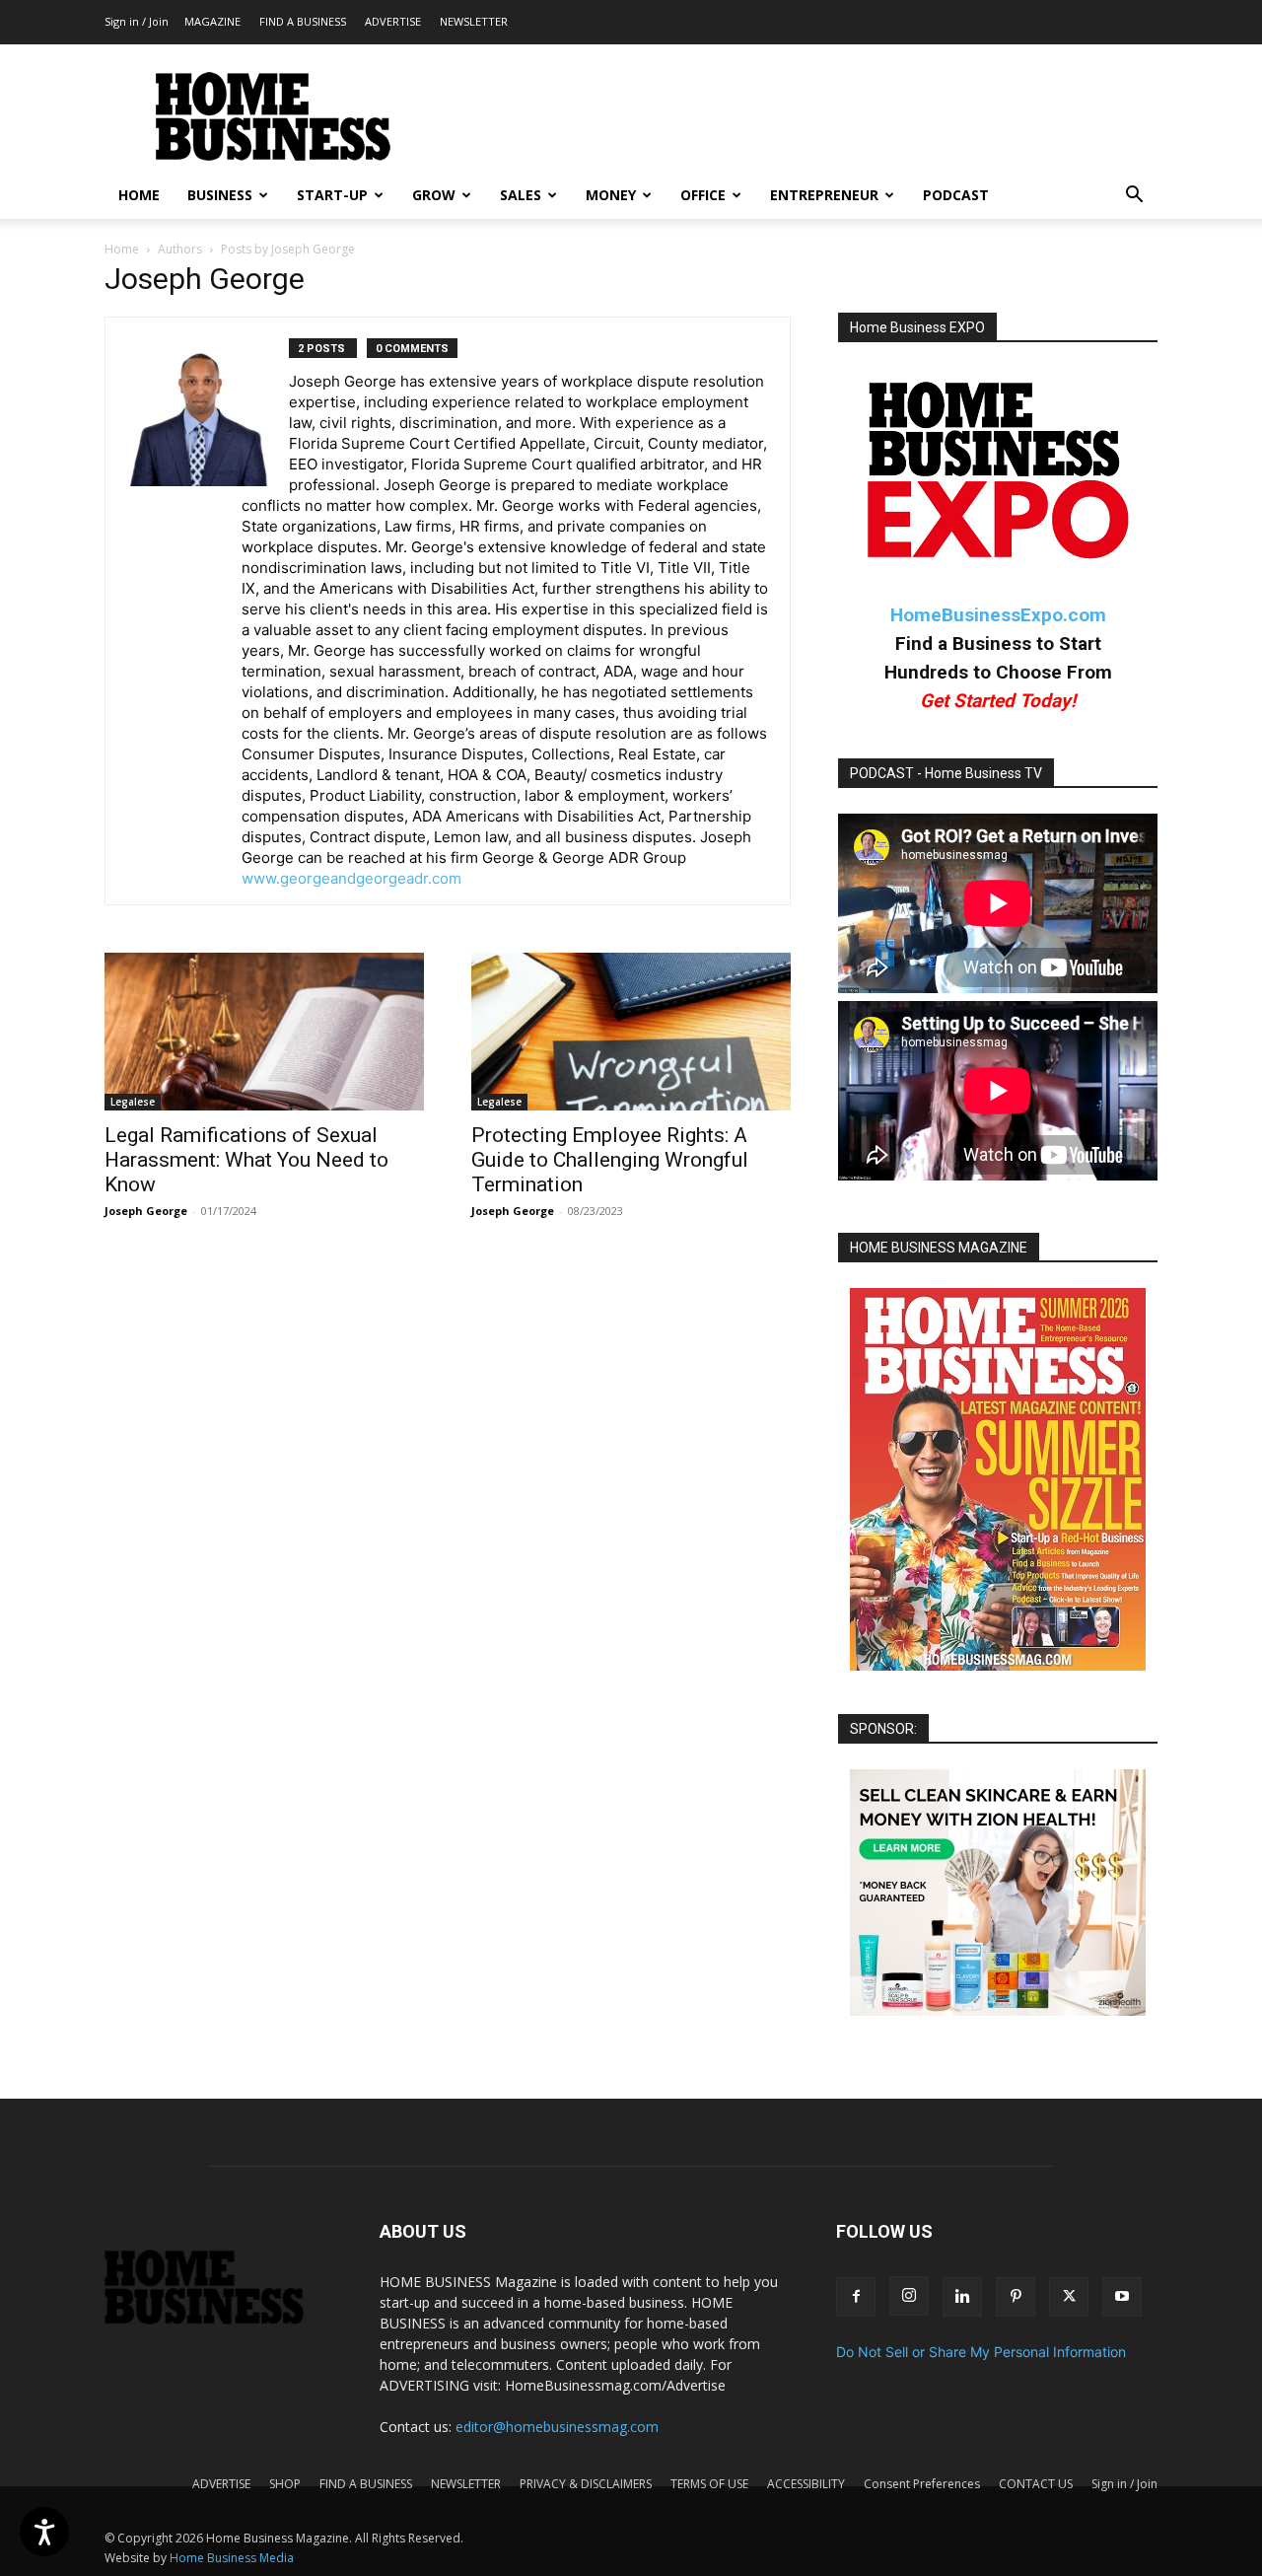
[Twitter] (1069, 2297)
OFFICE (703, 195)
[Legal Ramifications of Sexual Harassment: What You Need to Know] (264, 1032)
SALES (521, 195)
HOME (139, 195)
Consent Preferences (922, 2484)
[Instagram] (909, 2296)
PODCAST (956, 195)
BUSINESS (220, 195)
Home (122, 249)
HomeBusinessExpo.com (998, 615)
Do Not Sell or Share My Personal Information (981, 2352)
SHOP (285, 2484)
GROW (434, 195)
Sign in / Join (137, 21)
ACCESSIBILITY (806, 2484)
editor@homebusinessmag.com (557, 2427)
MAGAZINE (212, 21)
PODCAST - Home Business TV (946, 773)
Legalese (133, 1102)
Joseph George (146, 1211)
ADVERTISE (393, 21)
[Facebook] (856, 2297)
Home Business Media (232, 2558)
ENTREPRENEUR (824, 195)
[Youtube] (1122, 2297)
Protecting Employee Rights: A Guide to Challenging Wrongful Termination (610, 1160)
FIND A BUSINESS (303, 21)
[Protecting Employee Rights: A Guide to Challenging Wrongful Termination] (631, 1032)
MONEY (611, 195)
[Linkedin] (962, 2297)
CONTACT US (1036, 2484)
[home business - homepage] (218, 2319)
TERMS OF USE (709, 2484)
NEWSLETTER (474, 21)
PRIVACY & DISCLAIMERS (586, 2484)
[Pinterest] (1016, 2297)
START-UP (332, 195)
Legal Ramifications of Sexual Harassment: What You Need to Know (246, 1160)
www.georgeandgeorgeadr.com (351, 878)
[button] (1134, 197)
